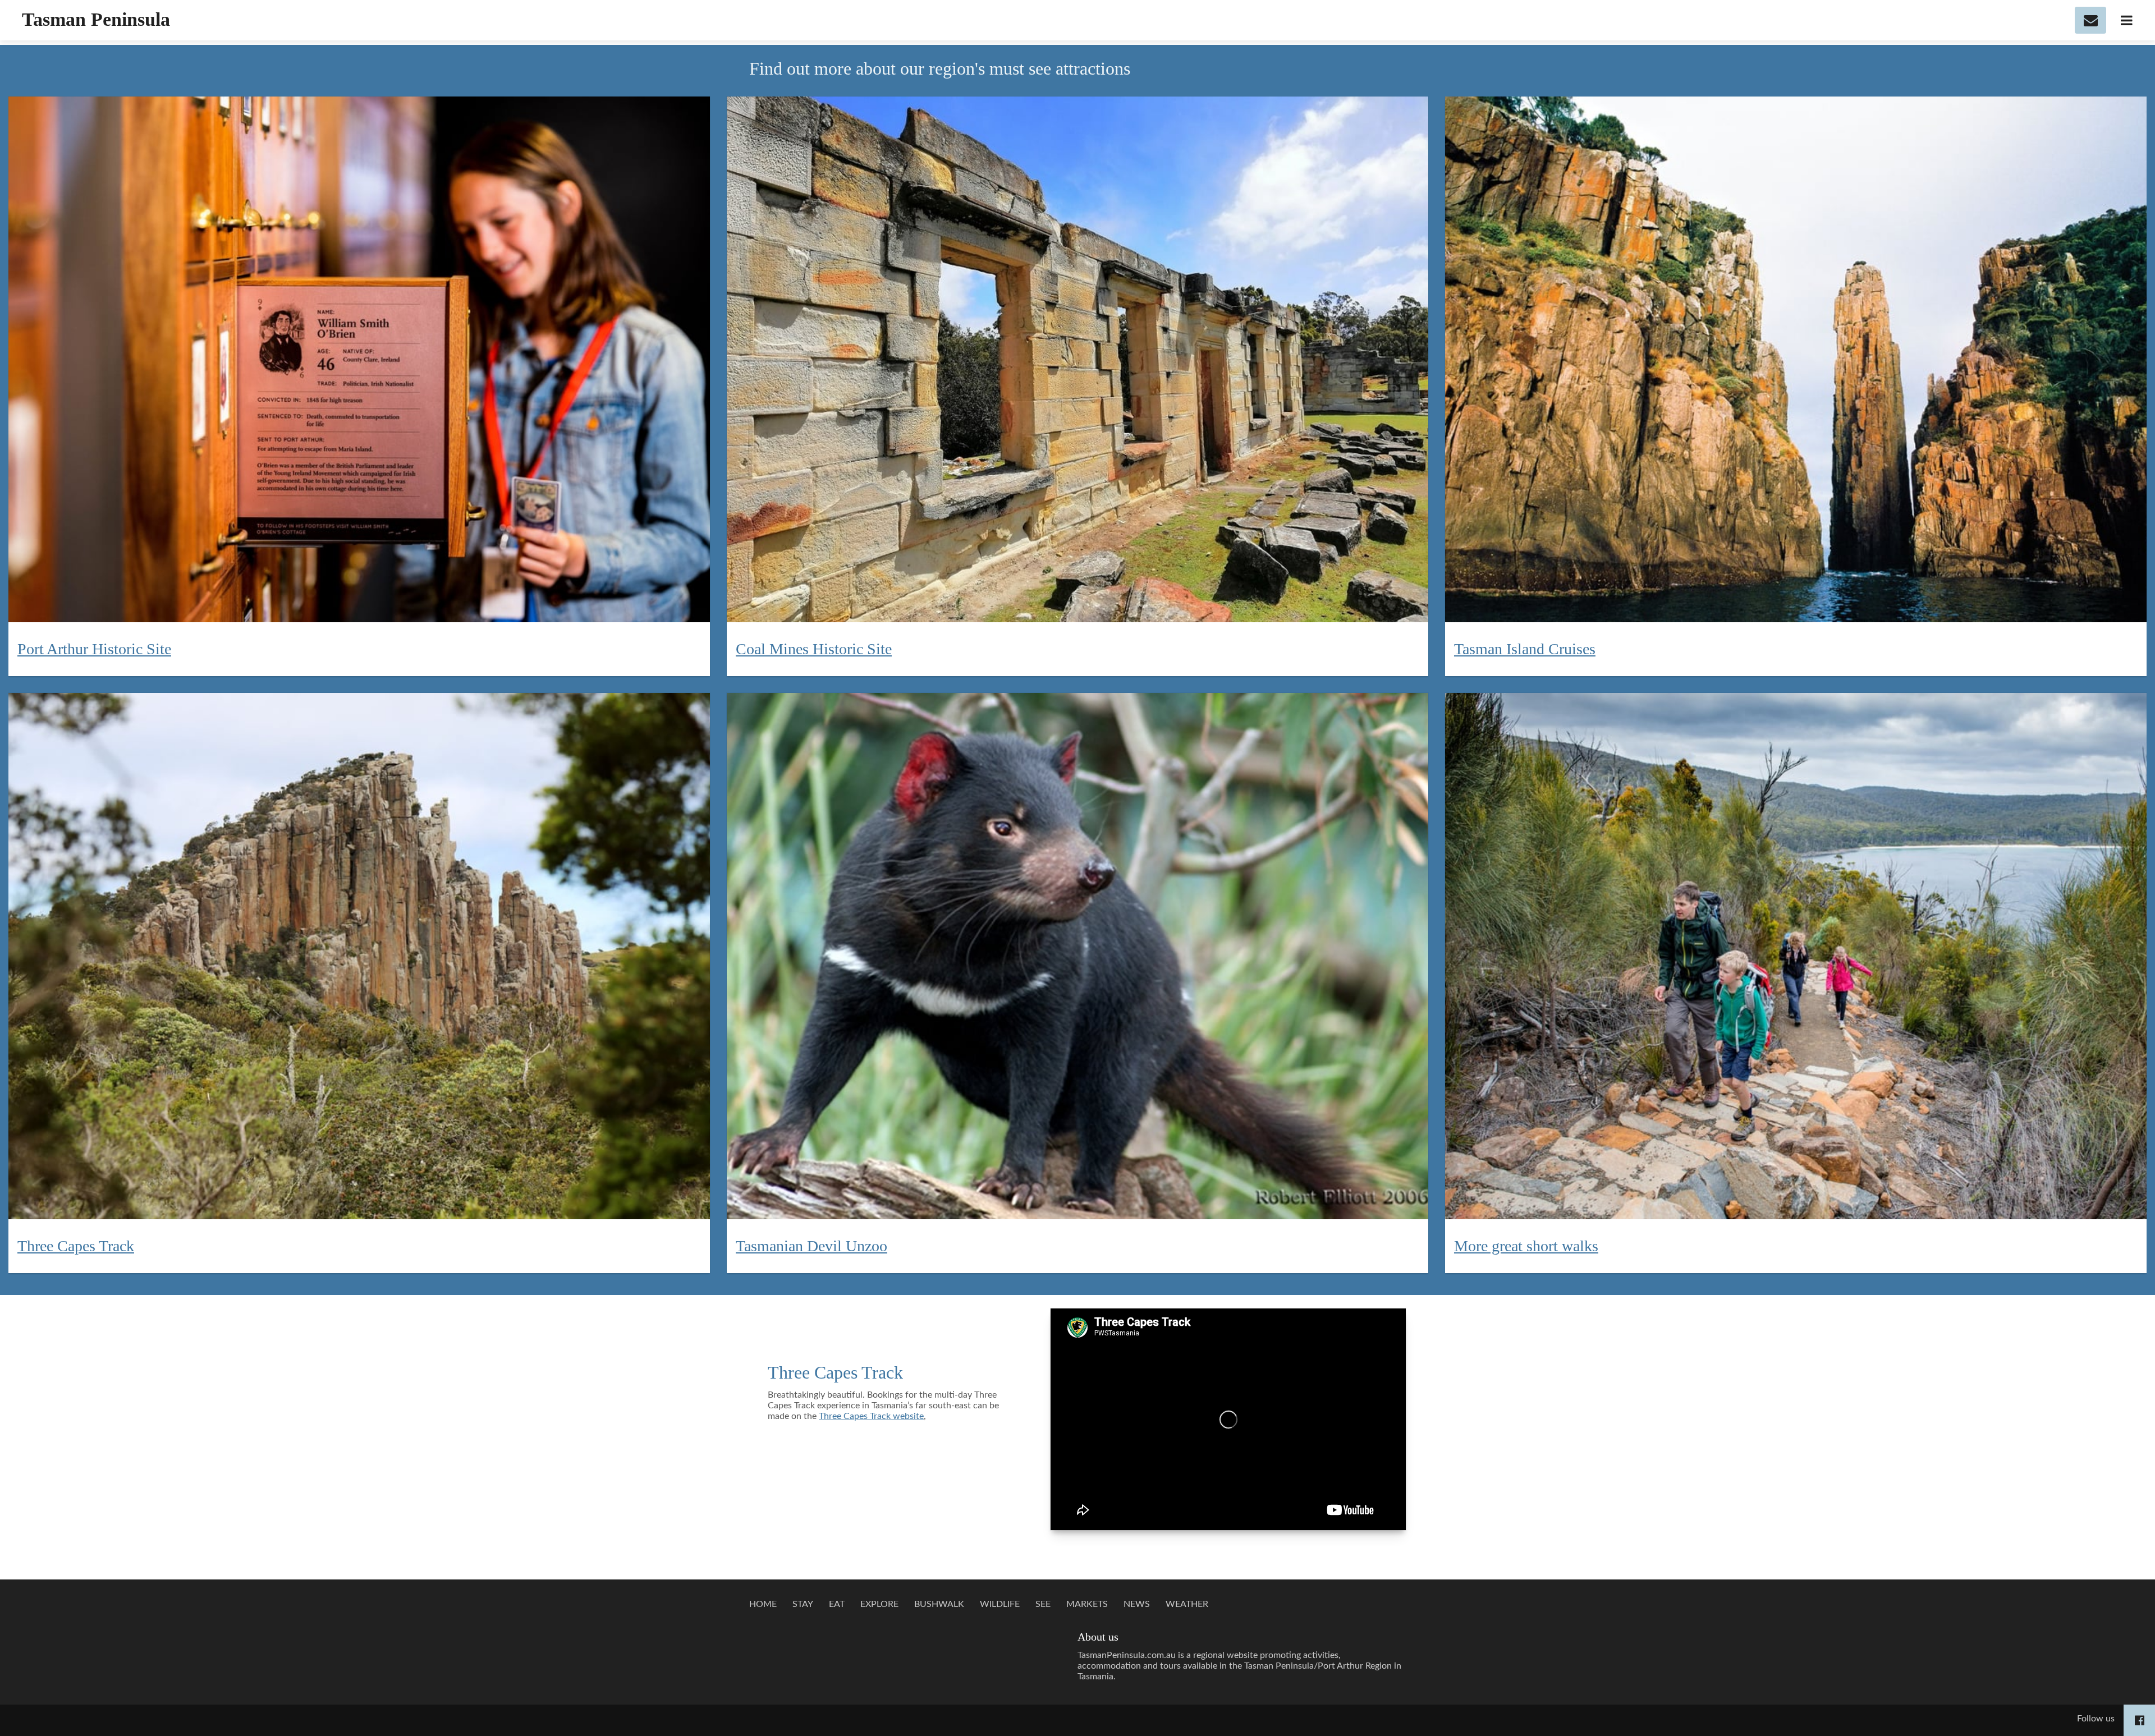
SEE (1043, 1604)
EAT (837, 1604)
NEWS (1137, 1604)
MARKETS (1087, 1604)
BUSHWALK (939, 1604)
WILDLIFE (1000, 1604)
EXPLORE (879, 1604)
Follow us (2096, 1719)
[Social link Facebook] (2140, 1720)
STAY (803, 1604)
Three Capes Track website (871, 1416)
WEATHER (1187, 1604)
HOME (763, 1604)
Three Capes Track (835, 1372)
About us (1098, 1637)
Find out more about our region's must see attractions (944, 68)
